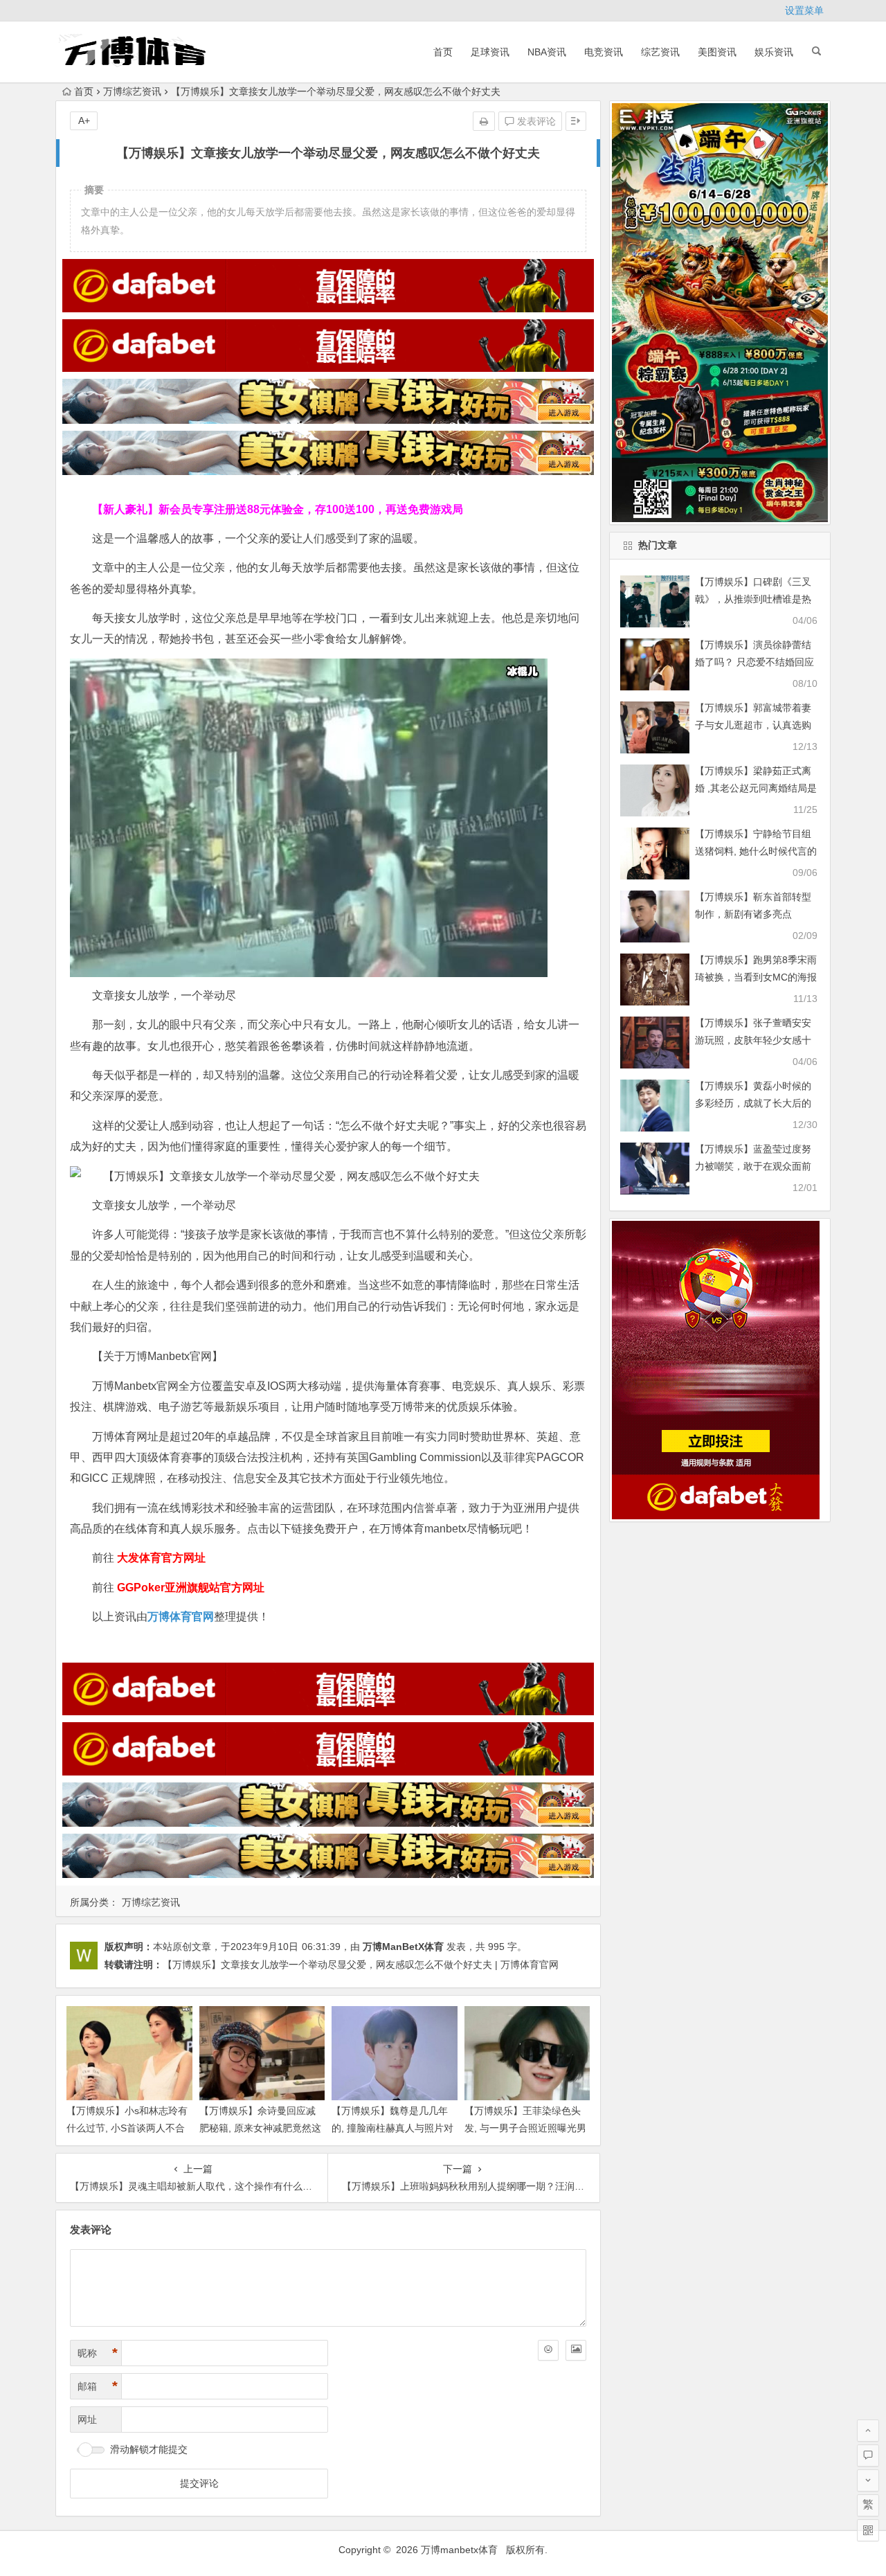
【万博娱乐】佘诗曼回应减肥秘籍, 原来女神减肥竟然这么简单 (260, 2128)
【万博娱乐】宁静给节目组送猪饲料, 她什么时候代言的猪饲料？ (756, 851)
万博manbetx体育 (459, 2550)
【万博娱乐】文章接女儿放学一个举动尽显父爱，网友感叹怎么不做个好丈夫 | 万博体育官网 (361, 1965)
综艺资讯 (660, 52)
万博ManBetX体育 (403, 1947)
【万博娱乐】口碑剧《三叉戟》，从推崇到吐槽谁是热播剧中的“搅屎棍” (753, 599)
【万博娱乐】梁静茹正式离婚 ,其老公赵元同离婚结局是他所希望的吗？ (756, 788)
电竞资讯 (604, 52)
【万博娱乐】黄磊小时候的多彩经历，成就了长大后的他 (753, 1103)
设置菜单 (804, 10)
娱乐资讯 (774, 52)
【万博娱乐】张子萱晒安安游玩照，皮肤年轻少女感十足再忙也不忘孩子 (753, 1040)
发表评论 (535, 121)
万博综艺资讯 (132, 91)
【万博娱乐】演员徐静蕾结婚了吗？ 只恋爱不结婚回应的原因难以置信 (754, 662)
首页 (443, 52)
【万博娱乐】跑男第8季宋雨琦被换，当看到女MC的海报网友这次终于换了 (756, 977)
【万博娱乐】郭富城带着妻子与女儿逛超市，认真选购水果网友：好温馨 (753, 725)
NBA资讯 (547, 52)
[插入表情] (548, 2350)
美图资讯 (717, 52)
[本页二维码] (868, 2530)
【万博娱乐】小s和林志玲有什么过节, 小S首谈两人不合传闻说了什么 (127, 2128)
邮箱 (98, 2386)
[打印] (484, 121)
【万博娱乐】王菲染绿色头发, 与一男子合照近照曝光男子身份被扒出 (525, 2128)
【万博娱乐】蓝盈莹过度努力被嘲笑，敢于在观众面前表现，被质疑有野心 (753, 1166)
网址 (87, 2420)
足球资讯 (490, 52)
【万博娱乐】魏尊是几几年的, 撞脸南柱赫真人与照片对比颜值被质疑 (392, 2128)
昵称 (98, 2353)
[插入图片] (576, 2350)
